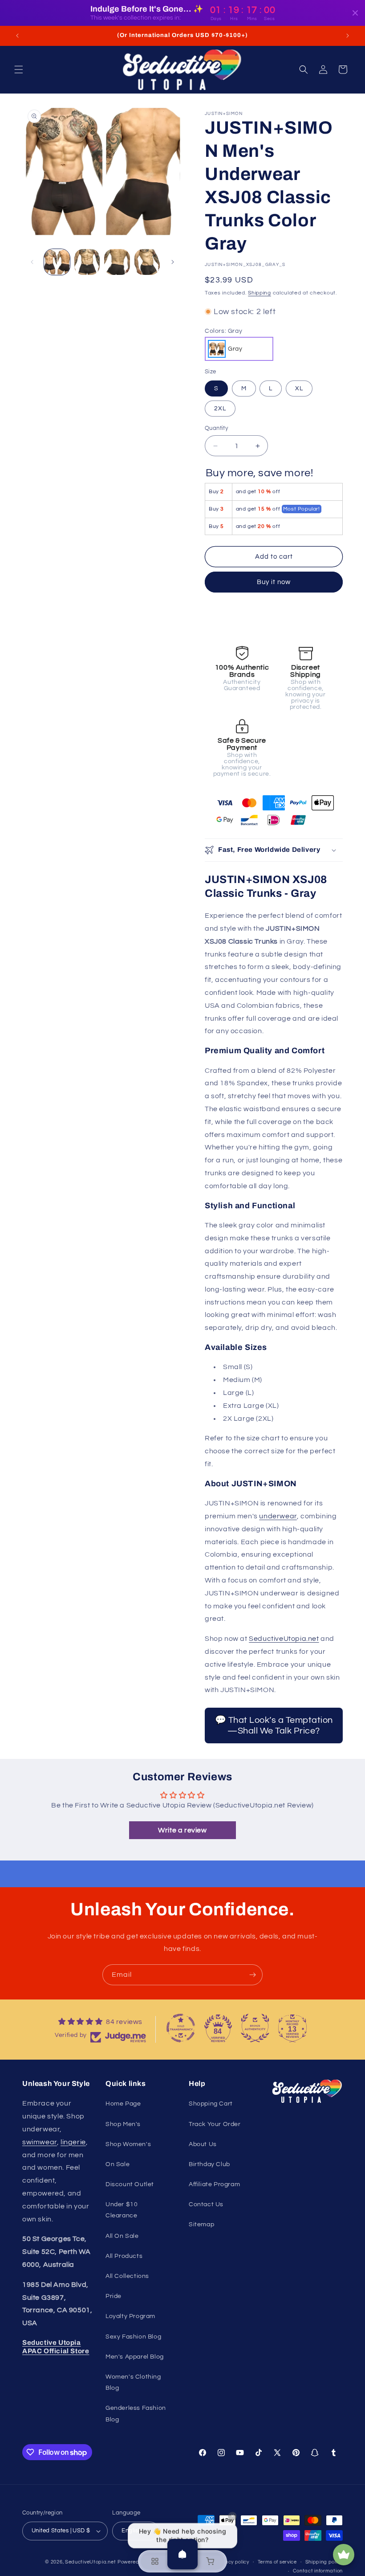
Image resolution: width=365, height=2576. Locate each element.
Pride (114, 2296)
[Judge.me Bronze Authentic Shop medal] (255, 2028)
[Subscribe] (252, 1975)
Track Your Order (215, 2124)
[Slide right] (173, 262)
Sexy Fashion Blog (133, 2337)
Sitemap (201, 2224)
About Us (203, 2144)
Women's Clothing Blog (133, 2382)
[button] (19, 70)
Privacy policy (232, 2562)
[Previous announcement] (17, 36)
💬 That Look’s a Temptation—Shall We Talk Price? (274, 1726)
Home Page (123, 2104)
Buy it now (274, 582)
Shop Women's (128, 2144)
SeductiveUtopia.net (284, 1639)
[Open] (182, 2554)
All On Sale (122, 2236)
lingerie (73, 2142)
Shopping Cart (211, 2104)
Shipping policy (324, 2562)
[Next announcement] (348, 36)
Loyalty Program (130, 2316)
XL (299, 388)
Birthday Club (209, 2164)
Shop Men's (123, 2124)
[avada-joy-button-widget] (344, 2555)
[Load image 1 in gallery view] (57, 262)
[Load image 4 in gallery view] (147, 262)
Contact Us (206, 2204)
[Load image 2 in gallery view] (87, 262)
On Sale (118, 2164)
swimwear (40, 2142)
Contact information (318, 2571)
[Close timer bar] (355, 13)
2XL (220, 409)
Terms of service (277, 2562)
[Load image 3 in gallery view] (117, 262)
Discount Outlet (130, 2184)
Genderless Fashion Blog (136, 2414)
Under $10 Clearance (122, 2210)
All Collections (127, 2276)
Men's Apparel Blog (135, 2357)
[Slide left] (32, 262)
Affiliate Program (214, 2184)
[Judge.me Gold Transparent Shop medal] (181, 2028)
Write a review (182, 1830)
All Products (124, 2256)
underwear (278, 1516)
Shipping (260, 293)
